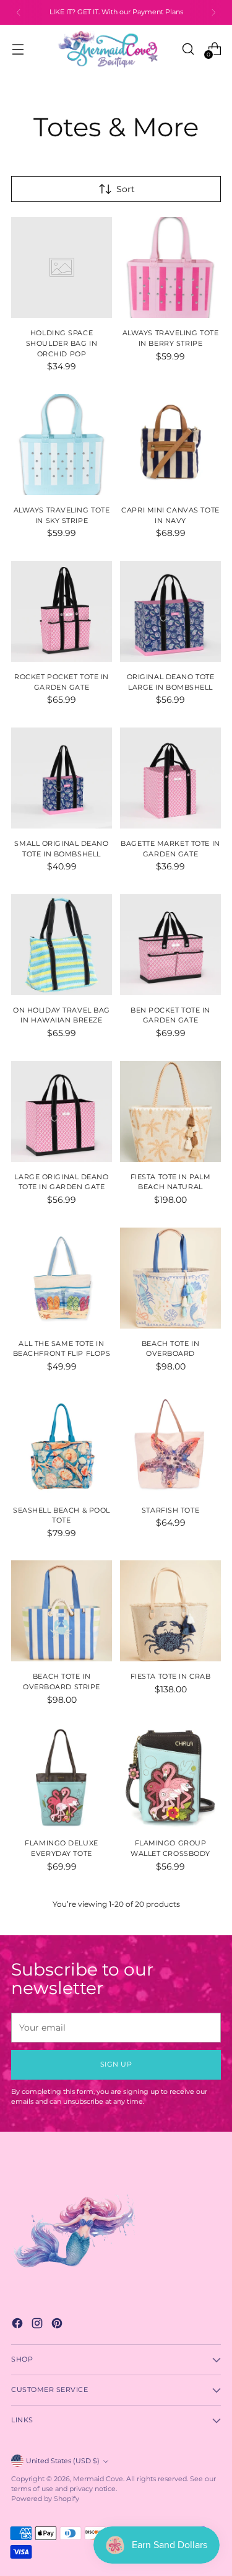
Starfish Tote (170, 1510)
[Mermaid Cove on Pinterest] (58, 2325)
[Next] (213, 12)
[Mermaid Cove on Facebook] (19, 2325)
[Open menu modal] (18, 49)
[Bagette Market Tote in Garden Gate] (170, 778)
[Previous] (19, 12)
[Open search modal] (188, 49)
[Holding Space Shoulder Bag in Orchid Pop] (62, 267)
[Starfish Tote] (170, 1445)
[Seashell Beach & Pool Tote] (62, 1445)
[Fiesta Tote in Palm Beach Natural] (170, 1111)
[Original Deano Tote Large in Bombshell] (170, 611)
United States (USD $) (63, 2461)
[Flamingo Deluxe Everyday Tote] (62, 1778)
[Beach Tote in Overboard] (170, 1278)
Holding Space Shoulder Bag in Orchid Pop (62, 343)
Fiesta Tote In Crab (171, 1676)
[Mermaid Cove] (116, 49)
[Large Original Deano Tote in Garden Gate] (62, 1111)
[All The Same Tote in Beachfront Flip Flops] (62, 1278)
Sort (126, 189)
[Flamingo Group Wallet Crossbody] (170, 1778)
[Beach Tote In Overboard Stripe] (62, 1611)
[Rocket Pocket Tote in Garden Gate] (62, 611)
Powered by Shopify (45, 2499)
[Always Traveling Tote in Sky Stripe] (62, 445)
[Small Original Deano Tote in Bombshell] (62, 778)
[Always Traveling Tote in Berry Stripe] (170, 267)
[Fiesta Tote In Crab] (170, 1611)
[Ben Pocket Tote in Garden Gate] (170, 945)
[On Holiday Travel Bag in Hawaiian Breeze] (62, 945)
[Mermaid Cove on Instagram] (38, 2325)
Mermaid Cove (98, 2479)
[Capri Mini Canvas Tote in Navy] (170, 445)
